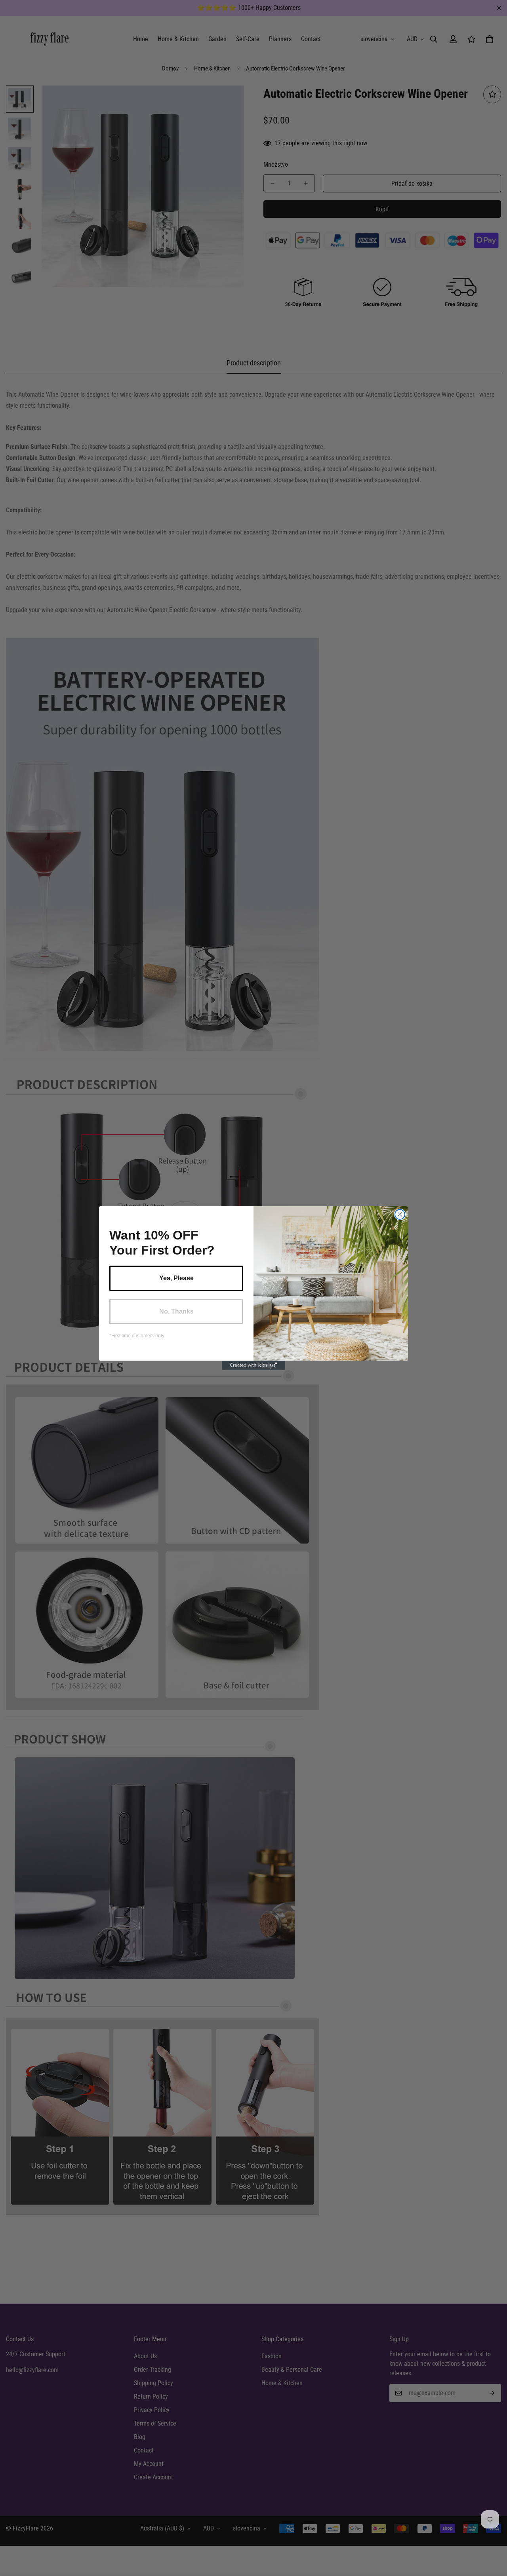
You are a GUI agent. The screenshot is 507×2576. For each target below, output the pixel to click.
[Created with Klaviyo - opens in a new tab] (253, 1365)
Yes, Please (176, 1278)
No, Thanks (176, 1311)
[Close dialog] (400, 1214)
